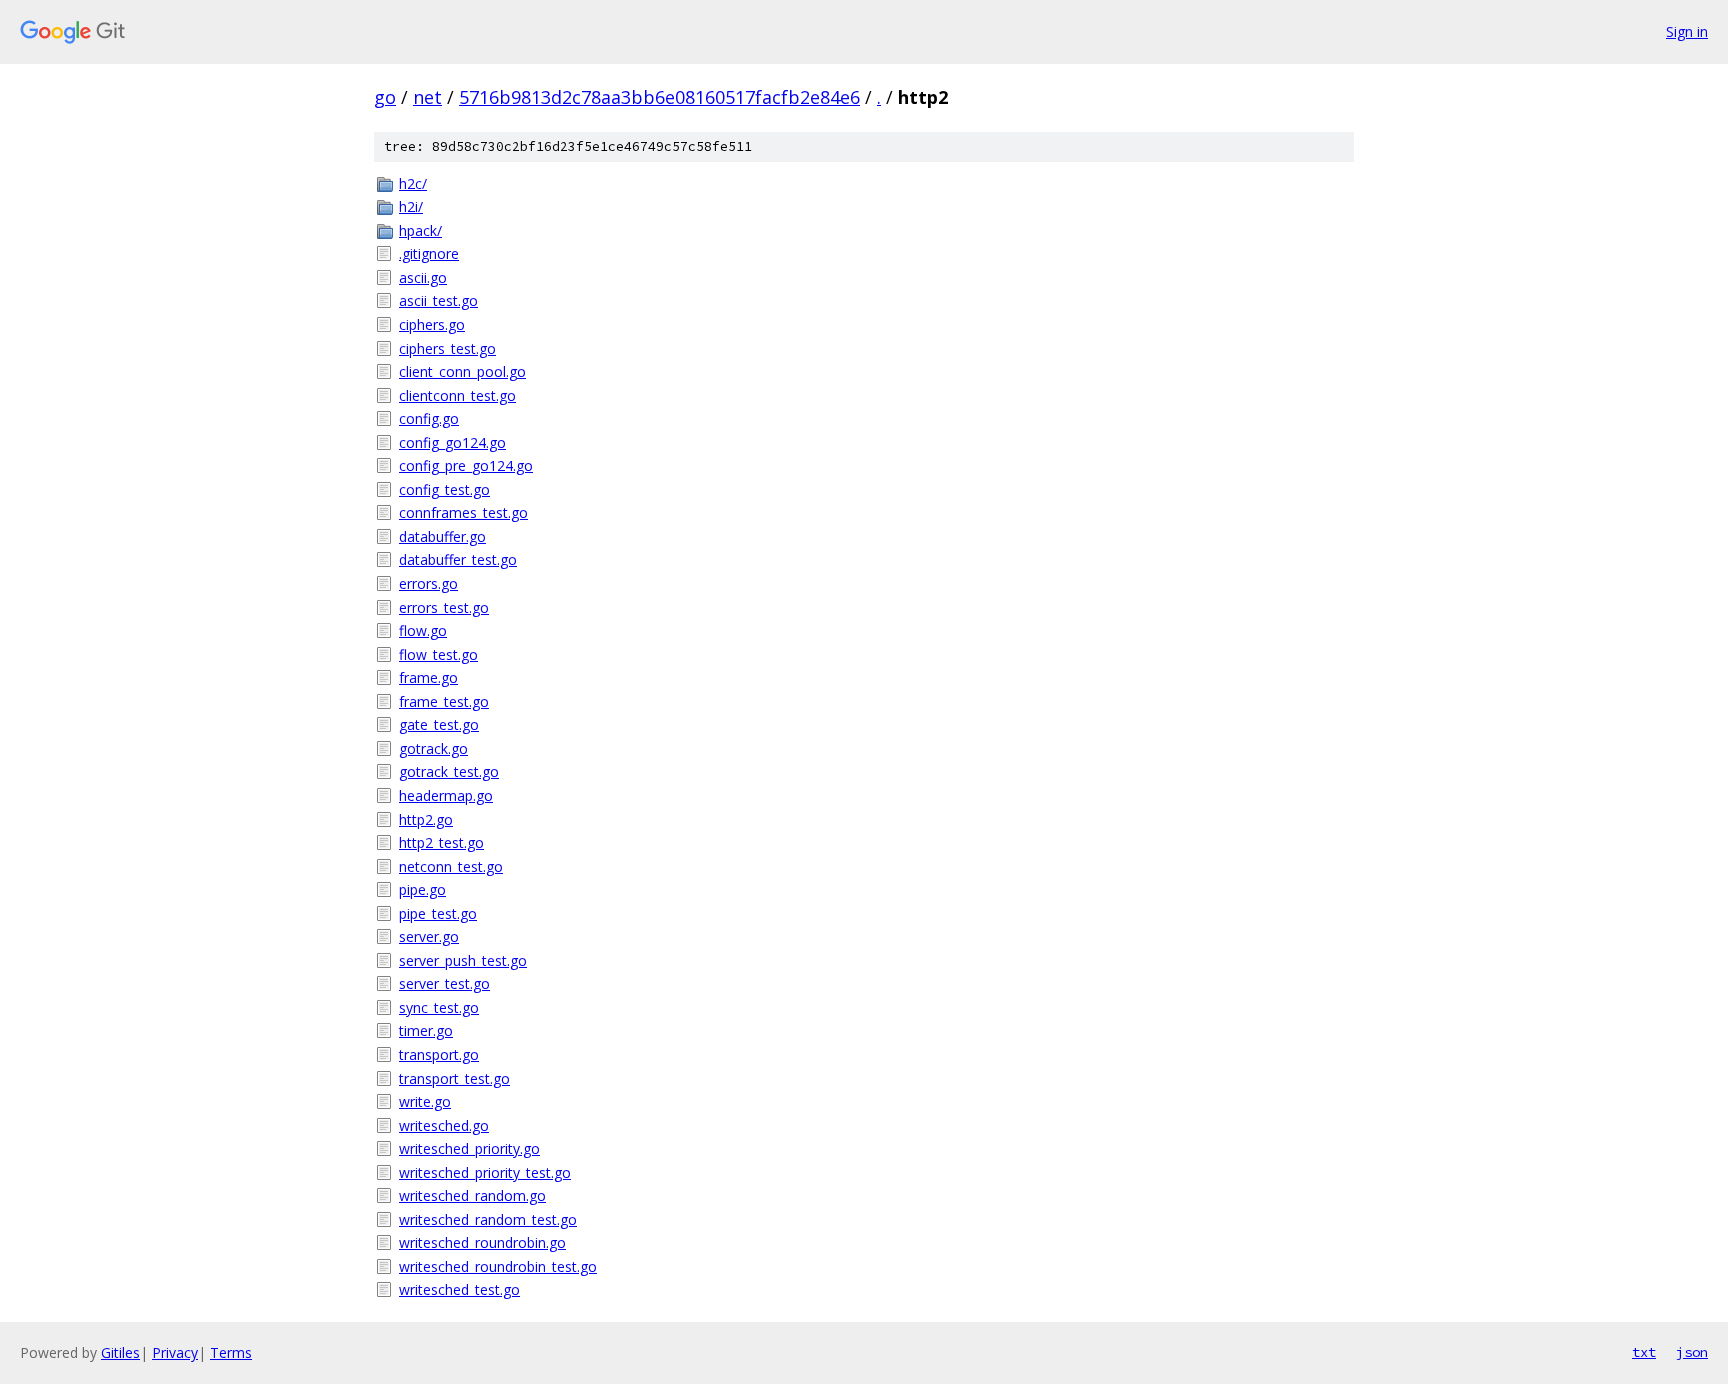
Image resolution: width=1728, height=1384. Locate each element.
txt (1644, 1352)
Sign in (1687, 31)
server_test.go (444, 983)
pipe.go (422, 889)
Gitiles (120, 1352)
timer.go (426, 1030)
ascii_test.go (438, 300)
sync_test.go (439, 1007)
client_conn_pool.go (462, 371)
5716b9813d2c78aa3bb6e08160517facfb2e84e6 (659, 97)
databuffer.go (442, 536)
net (427, 97)
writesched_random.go (472, 1195)
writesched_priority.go (469, 1148)
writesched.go (444, 1125)
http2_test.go (441, 842)
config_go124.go (452, 442)
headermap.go (446, 795)
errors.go (428, 583)
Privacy (175, 1352)
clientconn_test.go (457, 395)
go (385, 97)
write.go (425, 1101)
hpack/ (420, 230)
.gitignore (429, 253)
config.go (429, 418)
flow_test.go (438, 654)
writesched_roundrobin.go (482, 1242)
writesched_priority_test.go (485, 1172)
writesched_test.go (459, 1289)
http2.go (426, 819)
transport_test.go (454, 1078)
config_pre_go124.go (466, 465)
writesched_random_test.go (488, 1219)
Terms (231, 1352)
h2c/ (413, 183)
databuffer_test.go (458, 559)
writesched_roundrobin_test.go (498, 1266)
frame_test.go (444, 701)
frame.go (428, 677)
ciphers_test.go (447, 348)
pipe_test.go (438, 913)
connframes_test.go (463, 512)
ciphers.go (432, 324)
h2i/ (411, 206)
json (1692, 1352)
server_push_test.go (463, 960)
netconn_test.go (451, 866)
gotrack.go (433, 748)
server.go (429, 936)
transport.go (439, 1054)
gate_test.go (439, 724)
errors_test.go (444, 607)
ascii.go (423, 277)
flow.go (423, 630)
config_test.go (444, 489)
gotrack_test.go (449, 771)
